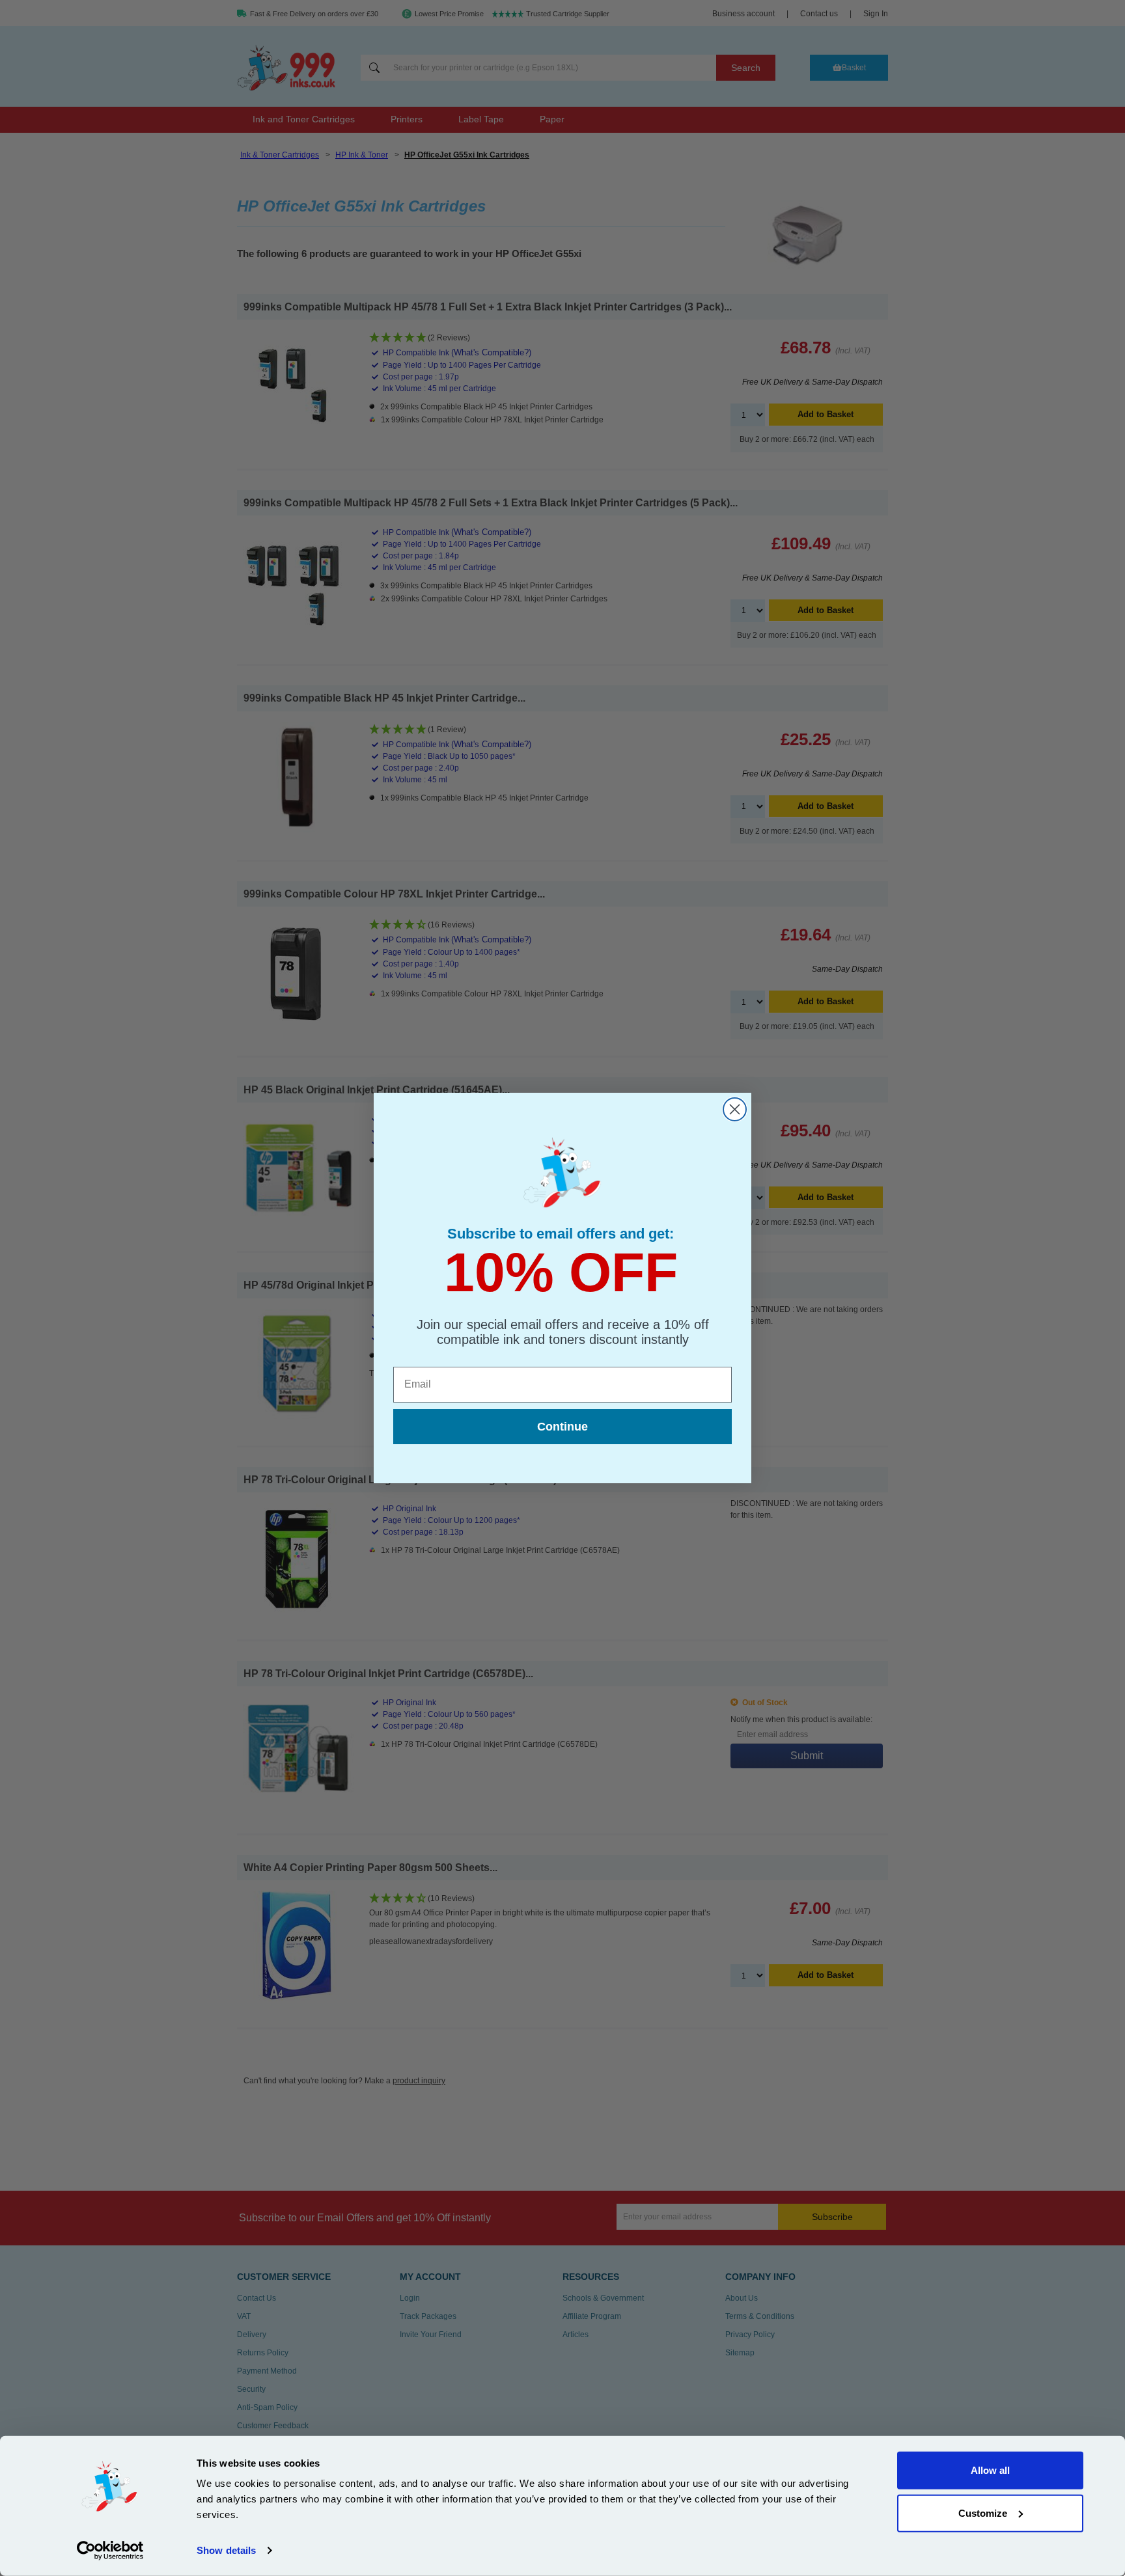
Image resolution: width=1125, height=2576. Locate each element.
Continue (562, 1427)
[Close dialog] (735, 1109)
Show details (226, 2550)
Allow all (990, 2470)
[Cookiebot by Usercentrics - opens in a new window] (110, 2551)
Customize (983, 2513)
